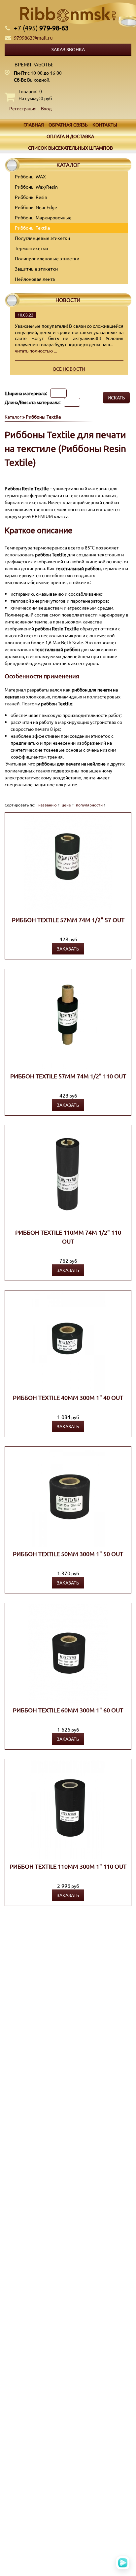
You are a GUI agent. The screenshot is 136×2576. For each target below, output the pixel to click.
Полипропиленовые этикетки (47, 258)
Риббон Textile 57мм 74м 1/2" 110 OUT (68, 1076)
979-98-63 (41, 28)
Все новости (69, 369)
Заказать (68, 949)
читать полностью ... (36, 351)
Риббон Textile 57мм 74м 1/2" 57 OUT (68, 920)
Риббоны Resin (31, 197)
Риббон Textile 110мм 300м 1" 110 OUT (68, 1866)
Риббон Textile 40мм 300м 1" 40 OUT (68, 1397)
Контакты (105, 125)
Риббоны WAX (30, 176)
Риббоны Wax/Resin (36, 187)
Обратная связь (68, 125)
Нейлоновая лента (35, 279)
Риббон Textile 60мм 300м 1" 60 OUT (68, 1710)
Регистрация (23, 108)
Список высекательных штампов (70, 148)
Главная (34, 125)
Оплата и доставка (70, 136)
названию (48, 805)
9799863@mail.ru (33, 37)
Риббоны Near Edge (36, 207)
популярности (89, 805)
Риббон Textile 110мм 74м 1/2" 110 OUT (68, 1237)
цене (66, 805)
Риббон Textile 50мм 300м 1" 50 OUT (68, 1554)
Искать (116, 397)
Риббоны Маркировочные (43, 217)
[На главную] (68, 14)
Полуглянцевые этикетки (42, 238)
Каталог (13, 417)
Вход (46, 108)
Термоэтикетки (31, 248)
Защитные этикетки (36, 269)
